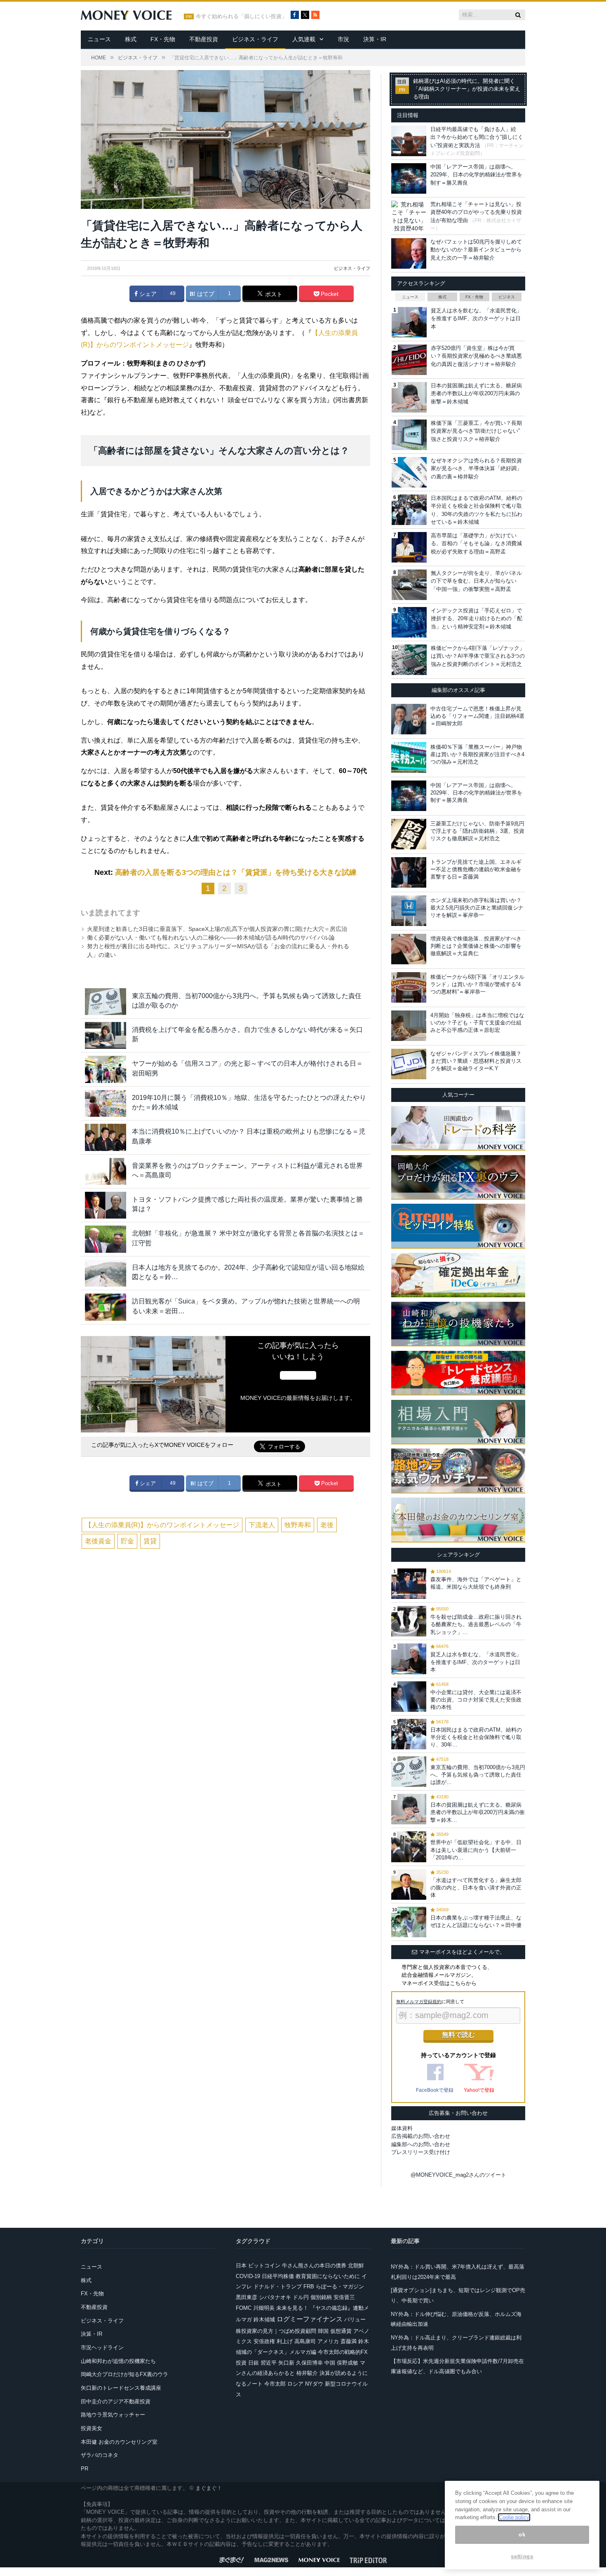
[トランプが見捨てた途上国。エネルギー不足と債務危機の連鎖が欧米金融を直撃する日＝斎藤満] (409, 872)
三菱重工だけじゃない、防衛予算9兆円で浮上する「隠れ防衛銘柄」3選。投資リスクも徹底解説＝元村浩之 (477, 831)
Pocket (329, 294)
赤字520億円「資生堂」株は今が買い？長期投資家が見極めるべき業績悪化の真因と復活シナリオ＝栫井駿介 (476, 356)
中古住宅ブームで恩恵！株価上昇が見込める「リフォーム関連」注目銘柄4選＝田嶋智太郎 (477, 716)
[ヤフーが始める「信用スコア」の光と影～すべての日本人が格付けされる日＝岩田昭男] (106, 1069)
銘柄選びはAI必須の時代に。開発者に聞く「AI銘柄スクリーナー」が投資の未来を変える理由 (467, 89)
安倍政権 (264, 2341)
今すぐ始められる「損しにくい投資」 (241, 16)
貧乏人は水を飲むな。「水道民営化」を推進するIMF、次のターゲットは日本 (476, 319)
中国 (330, 2363)
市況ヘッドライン (102, 2347)
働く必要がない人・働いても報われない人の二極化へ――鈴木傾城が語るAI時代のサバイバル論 (211, 938)
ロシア (295, 2384)
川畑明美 (264, 2308)
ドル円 (301, 2297)
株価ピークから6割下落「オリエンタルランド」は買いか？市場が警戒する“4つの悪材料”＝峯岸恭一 (477, 984)
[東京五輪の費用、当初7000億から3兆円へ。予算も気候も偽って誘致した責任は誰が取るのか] (106, 1002)
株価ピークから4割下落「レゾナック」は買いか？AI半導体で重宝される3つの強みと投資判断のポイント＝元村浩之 (478, 656)
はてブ (205, 294)
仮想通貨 (341, 2331)
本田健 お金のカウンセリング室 (119, 2442)
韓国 (323, 2331)
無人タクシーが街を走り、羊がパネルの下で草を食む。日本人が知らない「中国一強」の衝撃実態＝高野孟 (476, 581)
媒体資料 (402, 2128)
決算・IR (375, 39)
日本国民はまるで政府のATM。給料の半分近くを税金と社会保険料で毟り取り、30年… (476, 1737)
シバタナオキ (275, 2297)
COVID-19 (248, 2276)
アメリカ (328, 2341)
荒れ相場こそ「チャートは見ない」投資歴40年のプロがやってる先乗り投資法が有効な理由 (476, 212)
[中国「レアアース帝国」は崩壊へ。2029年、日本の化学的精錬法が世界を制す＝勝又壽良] (409, 796)
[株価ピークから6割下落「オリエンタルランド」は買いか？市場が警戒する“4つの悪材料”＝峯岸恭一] (409, 987)
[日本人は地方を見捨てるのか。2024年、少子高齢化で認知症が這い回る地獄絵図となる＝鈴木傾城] (106, 1273)
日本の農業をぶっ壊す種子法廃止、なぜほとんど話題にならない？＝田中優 (476, 1921)
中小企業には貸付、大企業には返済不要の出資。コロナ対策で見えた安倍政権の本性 (476, 1700)
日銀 (254, 2363)
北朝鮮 (356, 2265)
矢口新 (286, 2363)
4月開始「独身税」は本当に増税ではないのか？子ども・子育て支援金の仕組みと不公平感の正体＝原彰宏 (477, 1023)
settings (522, 2556)
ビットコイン (264, 2265)
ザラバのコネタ (100, 2455)
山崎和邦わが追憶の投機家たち (118, 2361)
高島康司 (305, 2341)
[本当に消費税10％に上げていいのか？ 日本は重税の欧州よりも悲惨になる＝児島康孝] (106, 1137)
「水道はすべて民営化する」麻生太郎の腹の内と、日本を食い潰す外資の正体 (476, 1888)
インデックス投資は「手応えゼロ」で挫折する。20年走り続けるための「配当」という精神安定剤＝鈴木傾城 (477, 619)
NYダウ (314, 2384)
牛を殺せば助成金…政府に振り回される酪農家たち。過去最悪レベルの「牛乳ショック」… (476, 1624)
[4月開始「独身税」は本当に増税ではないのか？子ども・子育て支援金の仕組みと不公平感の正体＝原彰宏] (409, 1026)
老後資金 (98, 1541)
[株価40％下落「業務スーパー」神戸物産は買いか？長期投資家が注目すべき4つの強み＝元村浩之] (409, 757)
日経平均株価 (278, 2276)
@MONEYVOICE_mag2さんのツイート (458, 2175)
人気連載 (304, 39)
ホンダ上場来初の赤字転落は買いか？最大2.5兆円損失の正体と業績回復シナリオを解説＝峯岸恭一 (477, 908)
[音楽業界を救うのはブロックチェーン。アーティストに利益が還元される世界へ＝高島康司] (106, 1171)
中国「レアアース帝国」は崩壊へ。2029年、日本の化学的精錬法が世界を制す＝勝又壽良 (476, 175)
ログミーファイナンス (310, 2319)
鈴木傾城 (264, 2319)
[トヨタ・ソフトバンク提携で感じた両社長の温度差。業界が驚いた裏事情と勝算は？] (106, 1205)
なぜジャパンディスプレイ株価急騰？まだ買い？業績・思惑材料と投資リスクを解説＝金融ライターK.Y (476, 1061)
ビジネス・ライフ (255, 39)
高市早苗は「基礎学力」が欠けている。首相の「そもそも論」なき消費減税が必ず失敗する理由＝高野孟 (476, 544)
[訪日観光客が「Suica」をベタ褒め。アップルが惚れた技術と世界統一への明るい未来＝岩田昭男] (106, 1307)
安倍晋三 (344, 2297)
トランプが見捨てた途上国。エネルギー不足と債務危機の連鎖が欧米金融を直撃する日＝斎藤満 (476, 869)
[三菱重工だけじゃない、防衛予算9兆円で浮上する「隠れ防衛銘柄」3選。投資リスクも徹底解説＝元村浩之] (409, 834)
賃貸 (150, 1541)
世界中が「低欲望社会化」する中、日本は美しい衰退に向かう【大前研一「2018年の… (476, 1850)
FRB (309, 2287)
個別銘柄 (321, 2297)
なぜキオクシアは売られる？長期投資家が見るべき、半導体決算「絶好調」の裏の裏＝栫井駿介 (476, 469)
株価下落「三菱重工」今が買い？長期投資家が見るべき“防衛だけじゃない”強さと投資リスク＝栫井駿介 (476, 431)
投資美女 (92, 2428)
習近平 (269, 2363)
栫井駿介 (307, 2373)
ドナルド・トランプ (278, 2287)
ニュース (99, 39)
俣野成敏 (348, 2363)
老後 (327, 1525)
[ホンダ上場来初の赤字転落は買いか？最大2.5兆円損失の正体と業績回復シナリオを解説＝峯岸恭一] (409, 911)
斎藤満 (349, 2341)
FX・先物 (163, 39)
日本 (241, 2265)
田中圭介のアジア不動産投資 (116, 2401)
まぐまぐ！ (209, 2488)
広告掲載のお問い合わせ (421, 2136)
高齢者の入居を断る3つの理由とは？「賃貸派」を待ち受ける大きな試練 (236, 872)
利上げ (285, 2341)
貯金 (127, 1541)
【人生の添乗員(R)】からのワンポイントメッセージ (162, 1525)
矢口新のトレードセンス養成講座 (121, 2388)
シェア (147, 294)
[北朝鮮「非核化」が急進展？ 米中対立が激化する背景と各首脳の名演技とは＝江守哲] (106, 1239)
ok (522, 2535)
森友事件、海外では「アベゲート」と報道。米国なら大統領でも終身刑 (476, 1583)
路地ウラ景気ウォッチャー (113, 2415)
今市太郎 (275, 2384)
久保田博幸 (309, 2363)
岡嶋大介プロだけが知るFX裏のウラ (124, 2374)
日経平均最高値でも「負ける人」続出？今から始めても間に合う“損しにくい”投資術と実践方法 (477, 137)
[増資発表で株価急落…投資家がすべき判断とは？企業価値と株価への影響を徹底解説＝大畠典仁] (409, 949)
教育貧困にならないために (328, 2276)
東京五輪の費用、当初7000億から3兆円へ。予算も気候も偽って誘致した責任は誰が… (478, 1775)
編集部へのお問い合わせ (421, 2144)
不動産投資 (204, 39)
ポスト (273, 294)
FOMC (244, 2308)
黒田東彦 (247, 2297)
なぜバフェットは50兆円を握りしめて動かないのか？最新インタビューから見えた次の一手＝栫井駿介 (476, 250)
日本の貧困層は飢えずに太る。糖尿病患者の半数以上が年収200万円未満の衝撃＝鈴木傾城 (476, 394)
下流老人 (262, 1525)
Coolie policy (514, 2517)
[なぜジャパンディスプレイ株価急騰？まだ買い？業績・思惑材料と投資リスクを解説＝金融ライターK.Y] (409, 1064)
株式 (131, 39)
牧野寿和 (298, 1525)
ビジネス (507, 297)
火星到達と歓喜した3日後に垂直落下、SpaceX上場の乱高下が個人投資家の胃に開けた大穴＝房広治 (217, 929)
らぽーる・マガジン (340, 2287)
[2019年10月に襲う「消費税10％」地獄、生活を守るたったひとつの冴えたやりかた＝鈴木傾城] (106, 1103)
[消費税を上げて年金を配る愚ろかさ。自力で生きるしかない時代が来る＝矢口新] (106, 1035)
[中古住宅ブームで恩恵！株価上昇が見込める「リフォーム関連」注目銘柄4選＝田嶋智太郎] (409, 719)
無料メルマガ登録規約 (419, 2002)
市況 (343, 39)
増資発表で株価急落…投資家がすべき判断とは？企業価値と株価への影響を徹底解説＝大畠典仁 (476, 946)
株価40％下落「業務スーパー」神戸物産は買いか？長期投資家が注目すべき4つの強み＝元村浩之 (477, 754)
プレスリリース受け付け (421, 2152)
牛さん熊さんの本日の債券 (314, 2265)
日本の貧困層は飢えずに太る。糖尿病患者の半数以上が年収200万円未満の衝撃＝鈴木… (478, 1812)
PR (85, 2469)
